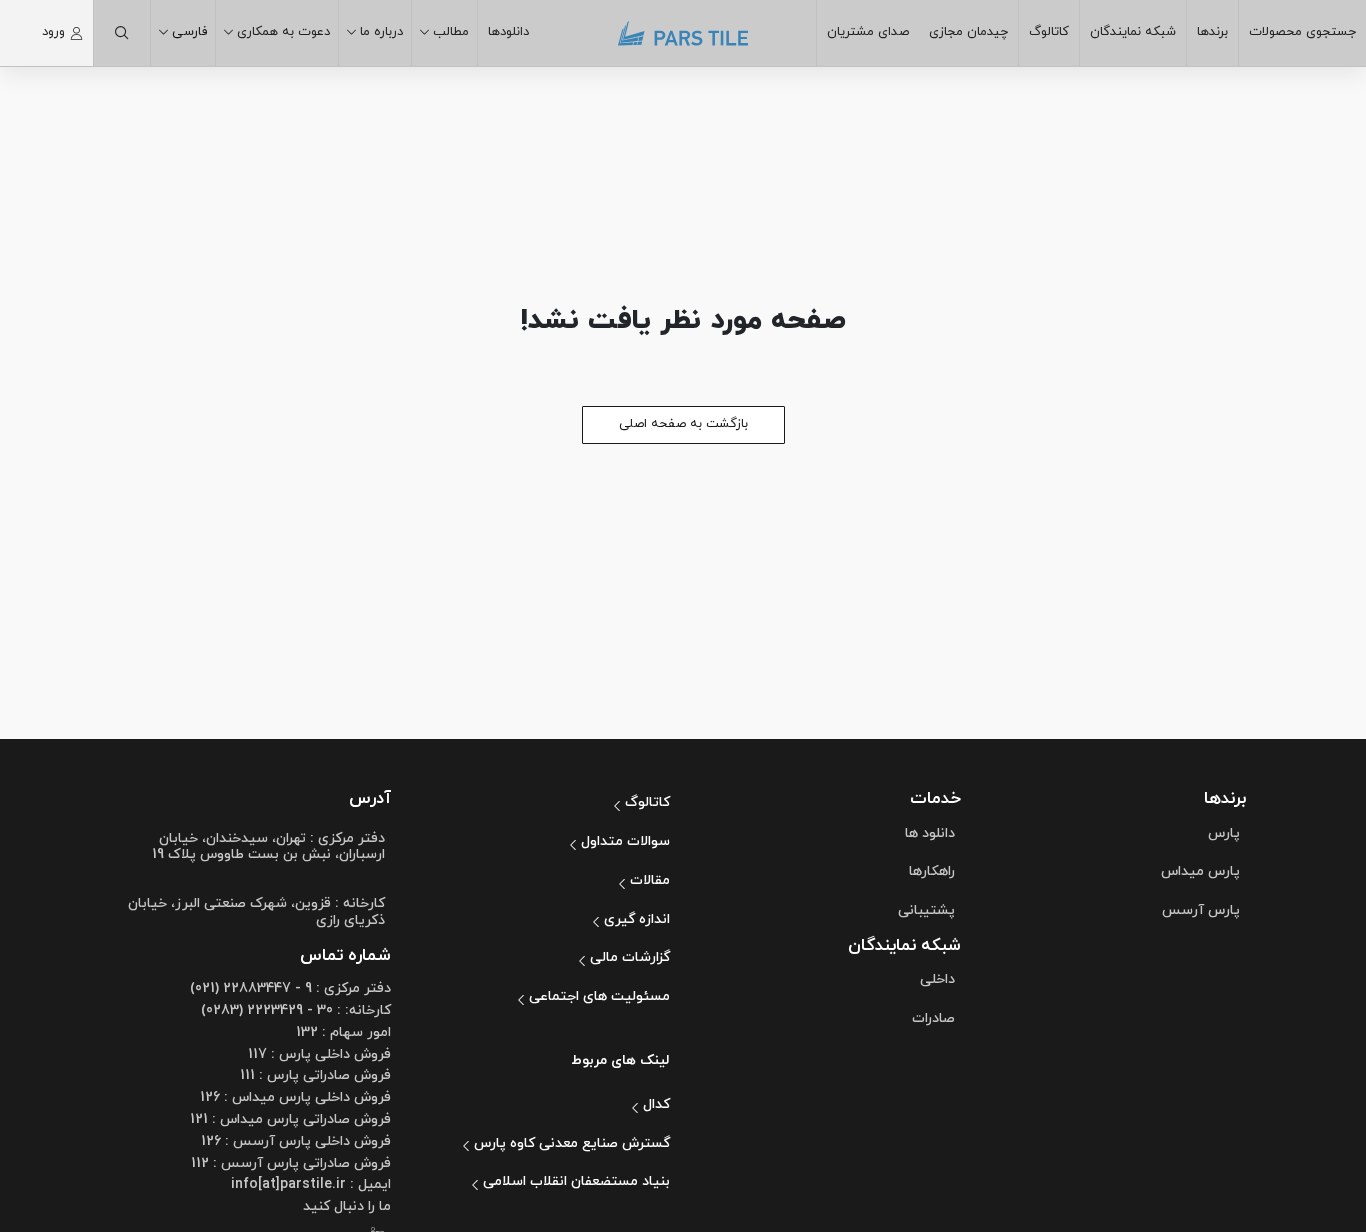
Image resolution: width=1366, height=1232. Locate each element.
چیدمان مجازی (968, 32)
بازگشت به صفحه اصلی (683, 424)
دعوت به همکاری (283, 32)
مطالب (451, 32)
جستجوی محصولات (1302, 32)
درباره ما (381, 32)
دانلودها (508, 32)
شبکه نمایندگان (1133, 32)
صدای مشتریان (868, 32)
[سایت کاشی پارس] (683, 33)
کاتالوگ (1049, 32)
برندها (1212, 32)
